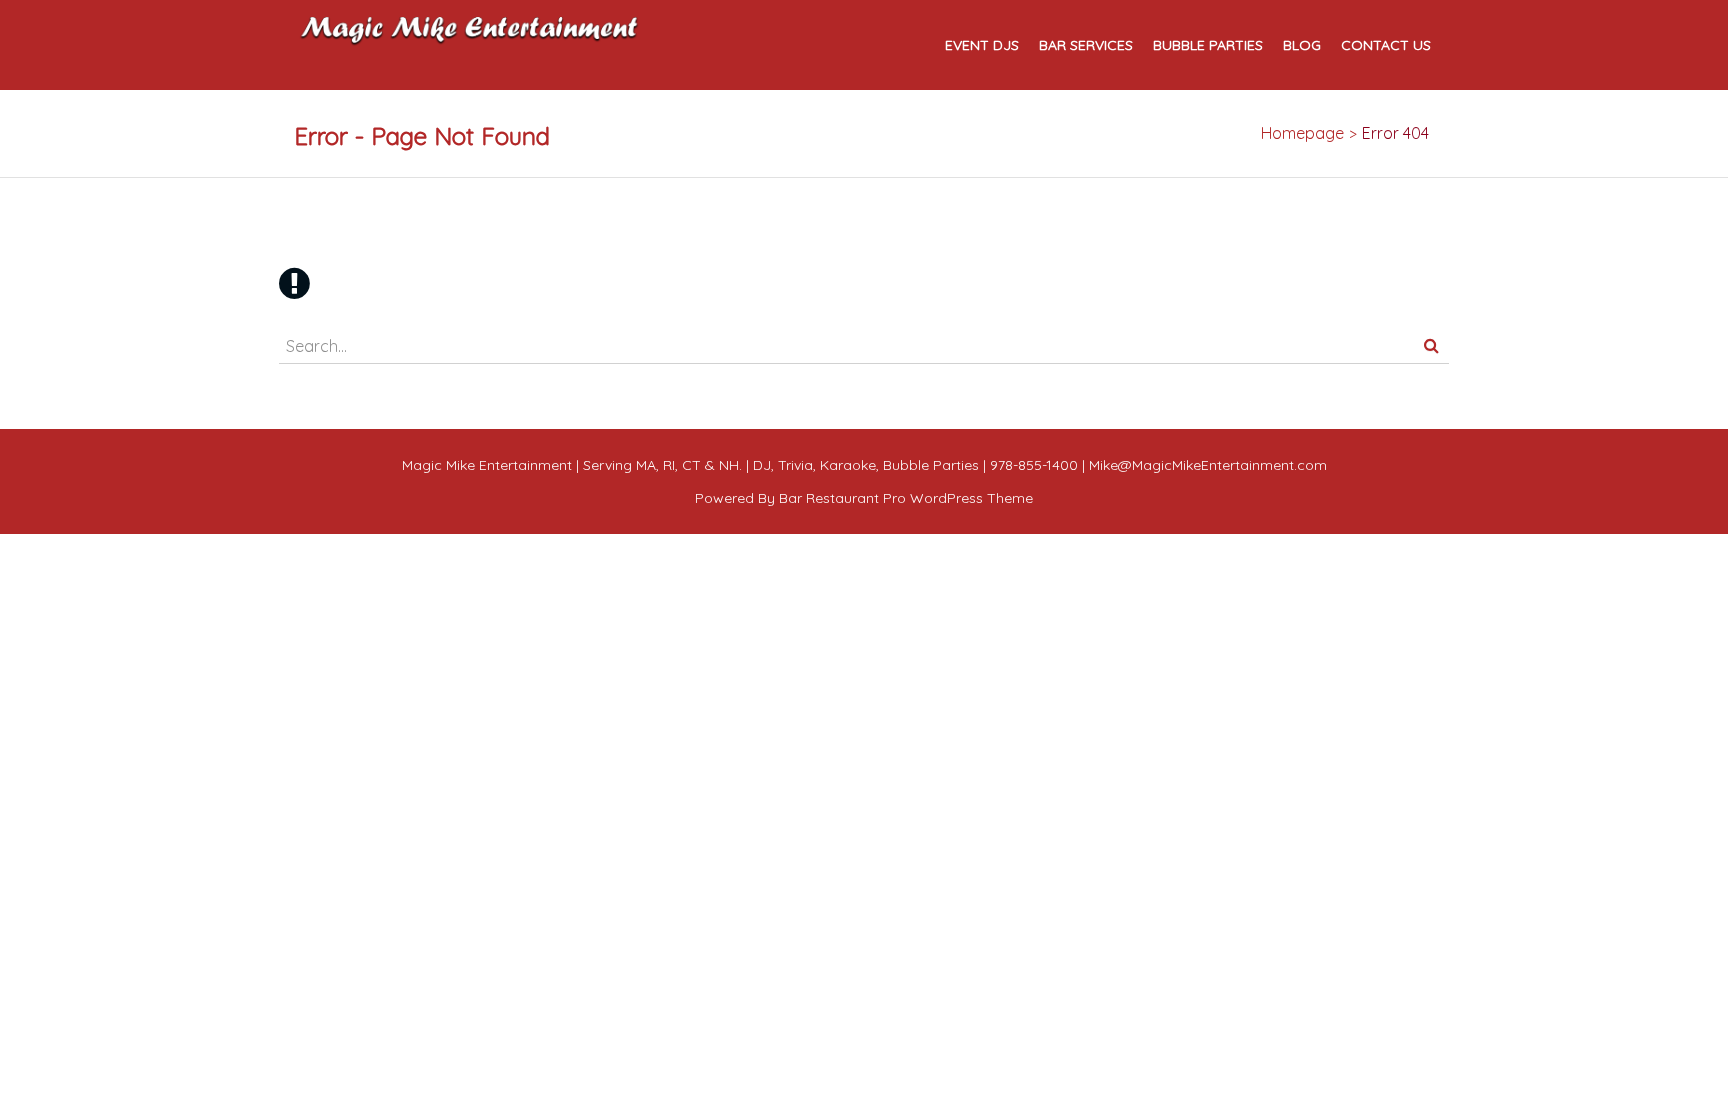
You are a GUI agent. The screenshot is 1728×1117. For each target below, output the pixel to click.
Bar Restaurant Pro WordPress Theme (906, 498)
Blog (1302, 46)
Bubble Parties (1208, 46)
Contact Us (1386, 46)
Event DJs (982, 46)
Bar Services (1086, 46)
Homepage (1302, 133)
